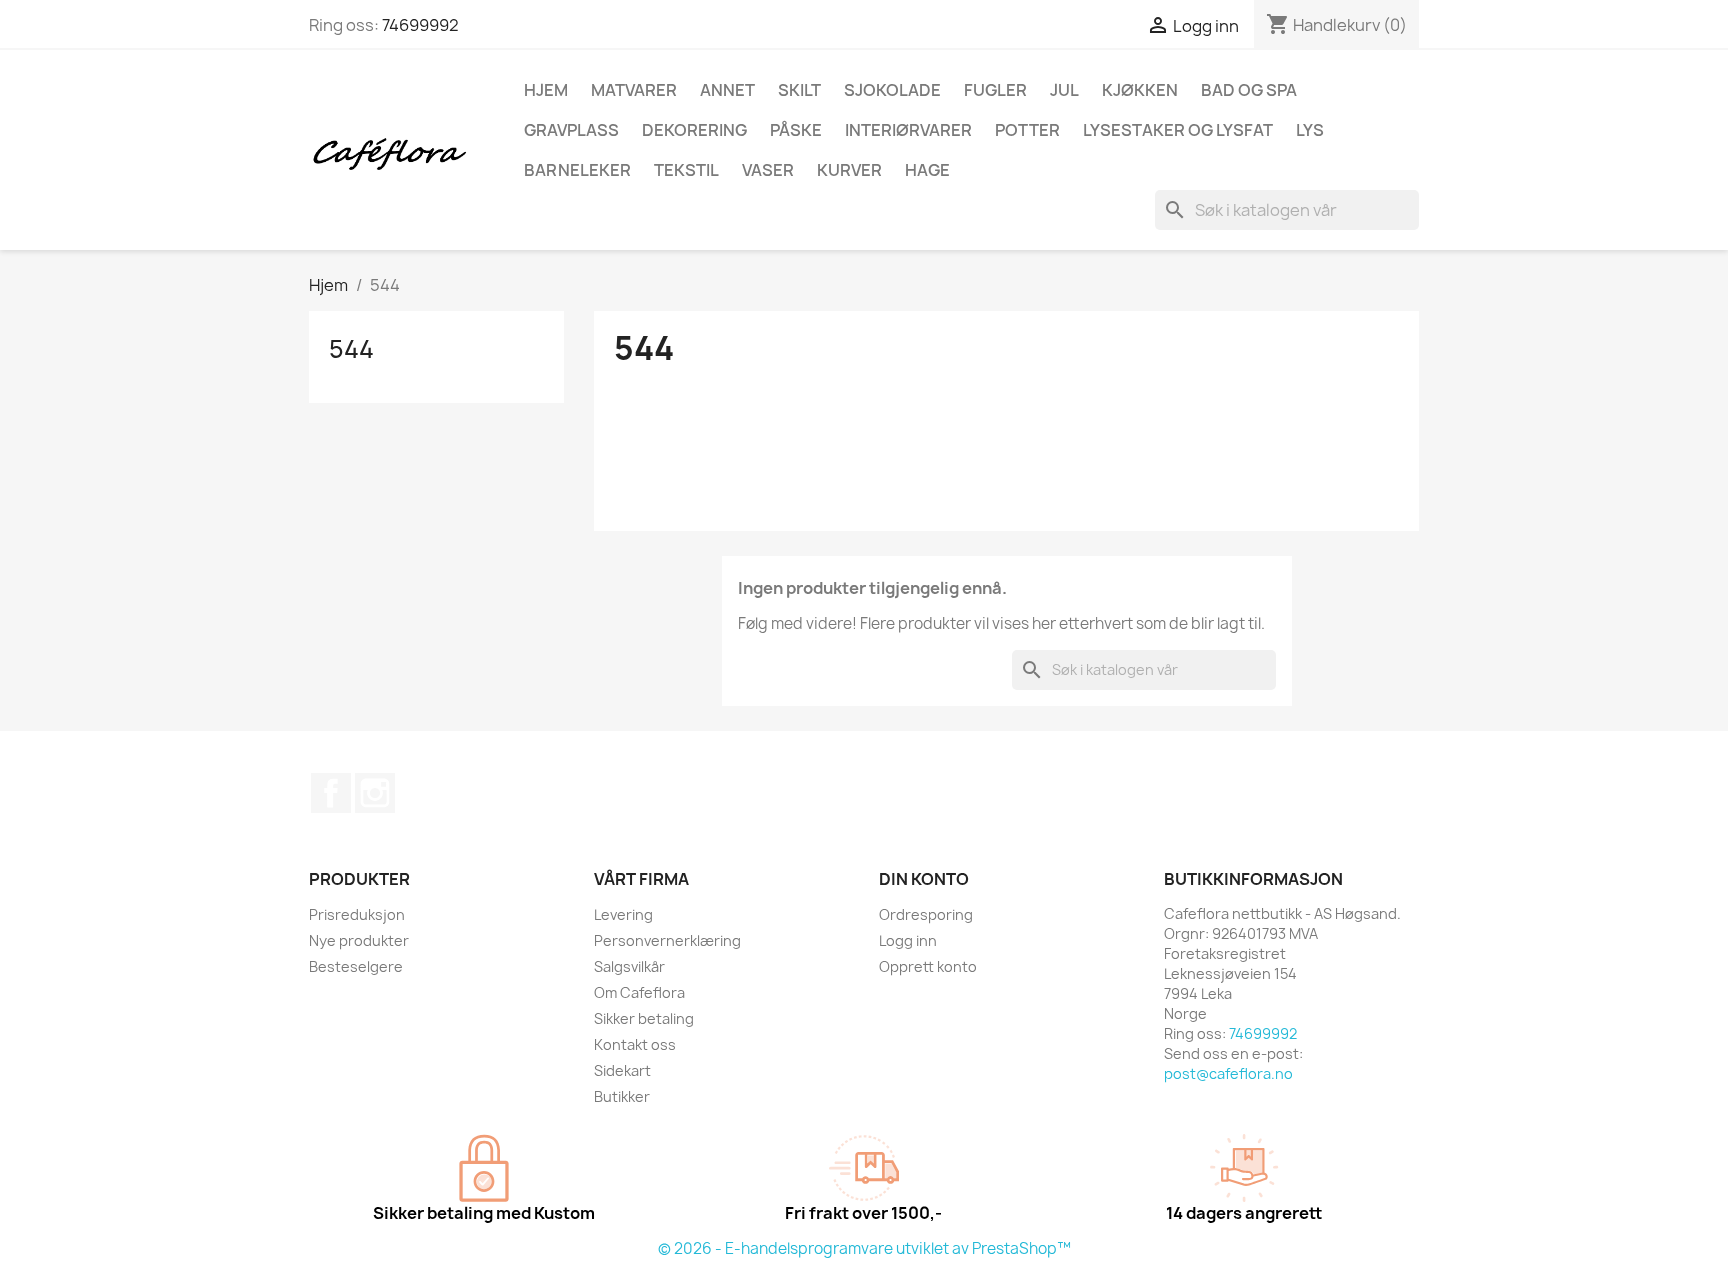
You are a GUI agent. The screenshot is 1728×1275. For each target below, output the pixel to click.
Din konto (924, 879)
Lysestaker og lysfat (1178, 130)
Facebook (331, 793)
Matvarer (634, 90)
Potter (1027, 130)
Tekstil (686, 170)
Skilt (799, 90)
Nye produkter (359, 940)
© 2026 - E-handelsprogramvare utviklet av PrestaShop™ (864, 1248)
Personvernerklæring (667, 940)
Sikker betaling (644, 1018)
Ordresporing (926, 914)
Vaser (768, 170)
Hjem (546, 90)
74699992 (420, 25)
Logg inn (908, 940)
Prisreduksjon (357, 914)
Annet (727, 90)
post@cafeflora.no (1228, 1073)
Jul (1064, 90)
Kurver (849, 170)
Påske (796, 130)
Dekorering (694, 130)
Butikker (622, 1096)
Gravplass (571, 130)
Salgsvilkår (629, 966)
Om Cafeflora (639, 992)
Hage (927, 170)
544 (351, 349)
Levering (623, 914)
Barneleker (577, 170)
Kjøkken (1140, 90)
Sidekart (622, 1070)
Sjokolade (892, 90)
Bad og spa (1249, 90)
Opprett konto (928, 966)
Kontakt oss (635, 1044)
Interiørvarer (908, 130)
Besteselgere (356, 966)
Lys (1310, 130)
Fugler (995, 90)
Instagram (375, 793)
